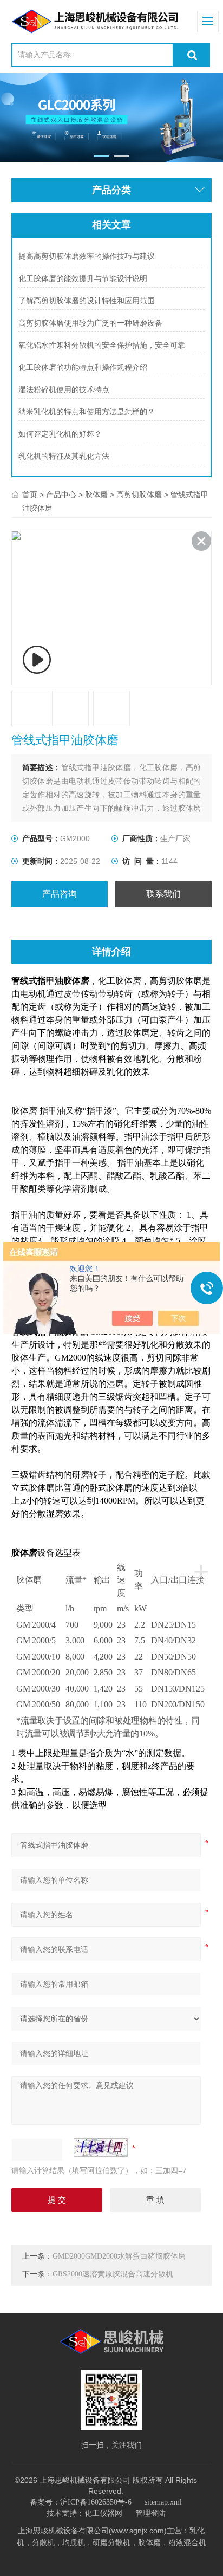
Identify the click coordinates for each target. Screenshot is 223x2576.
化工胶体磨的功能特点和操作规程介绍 (83, 367)
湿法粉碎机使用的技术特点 (64, 390)
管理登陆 (150, 2513)
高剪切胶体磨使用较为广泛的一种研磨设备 (90, 323)
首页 (30, 495)
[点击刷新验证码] (101, 2148)
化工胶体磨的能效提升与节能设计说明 (83, 279)
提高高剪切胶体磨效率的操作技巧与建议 (87, 256)
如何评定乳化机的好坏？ (60, 434)
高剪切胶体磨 (139, 495)
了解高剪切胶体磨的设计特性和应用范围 (87, 301)
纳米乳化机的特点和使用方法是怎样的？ (87, 412)
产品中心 (61, 495)
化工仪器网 (103, 2513)
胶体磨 (96, 495)
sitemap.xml (163, 2502)
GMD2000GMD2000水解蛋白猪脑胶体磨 (119, 2256)
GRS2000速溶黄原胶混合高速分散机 (113, 2274)
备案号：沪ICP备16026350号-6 (81, 2502)
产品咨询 (60, 894)
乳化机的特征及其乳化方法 (64, 456)
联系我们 (163, 894)
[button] (101, 156)
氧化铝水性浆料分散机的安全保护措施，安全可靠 (102, 345)
